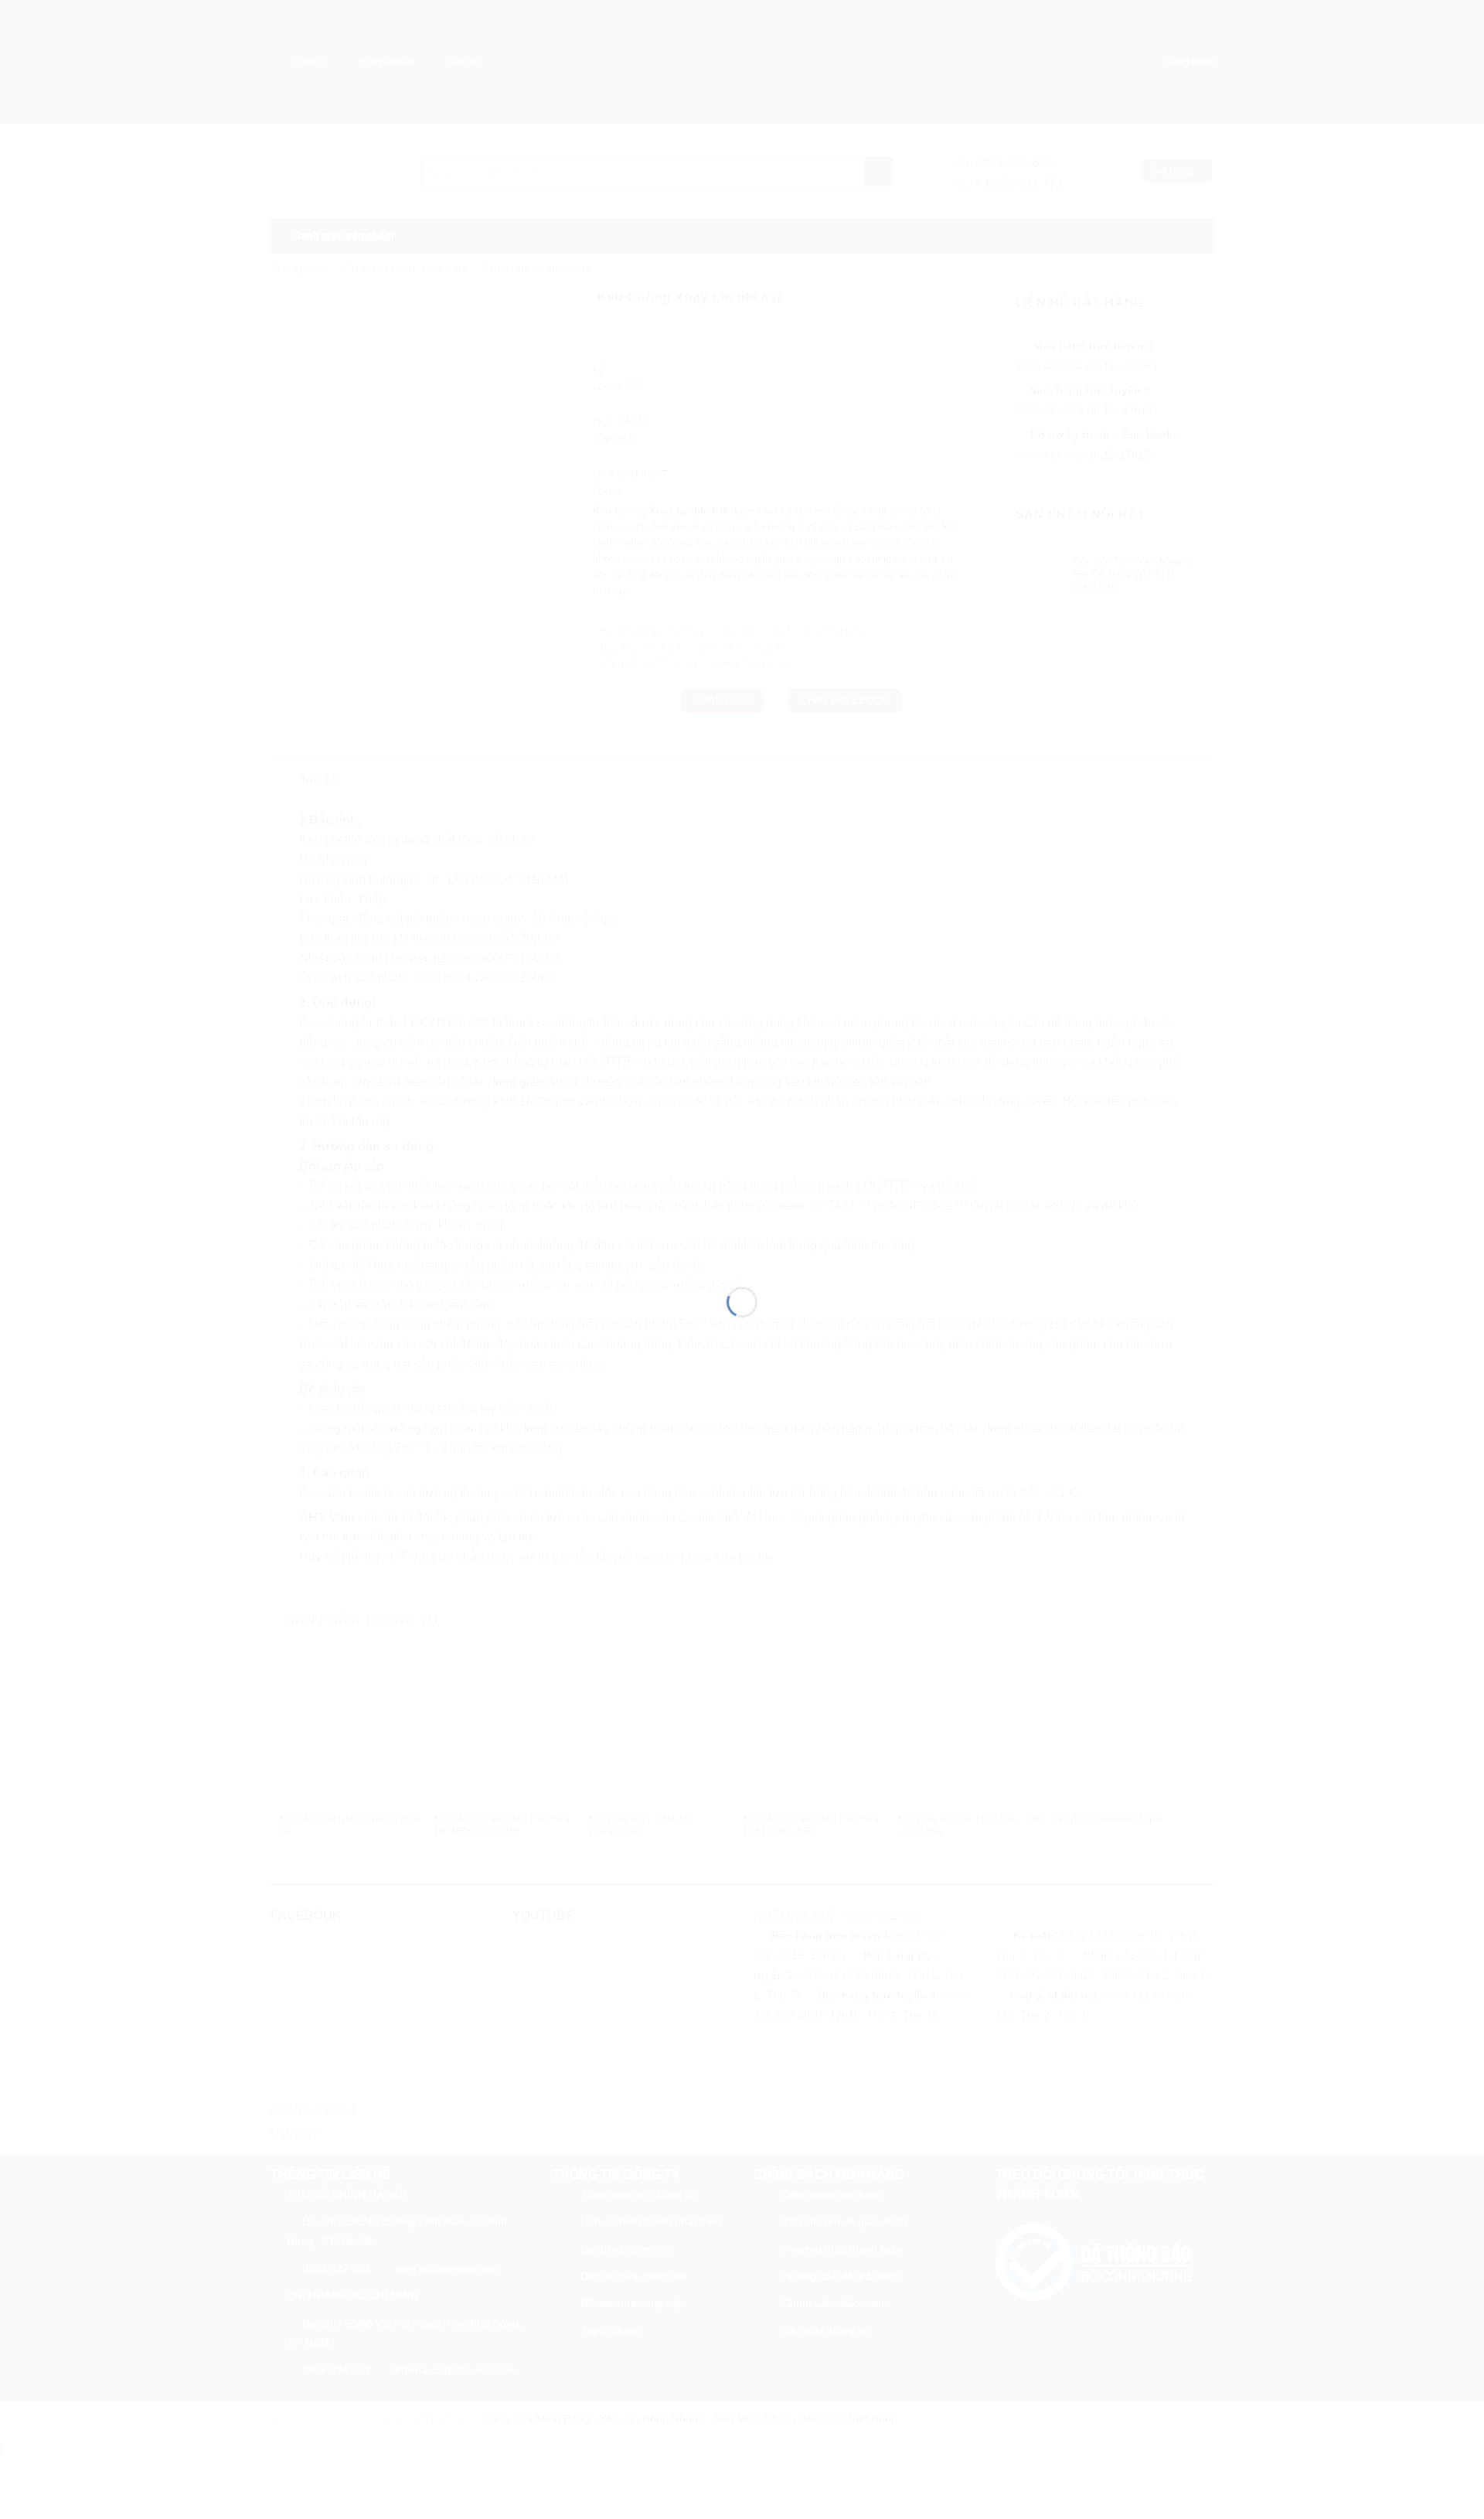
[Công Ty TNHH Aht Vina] (742, 1231)
